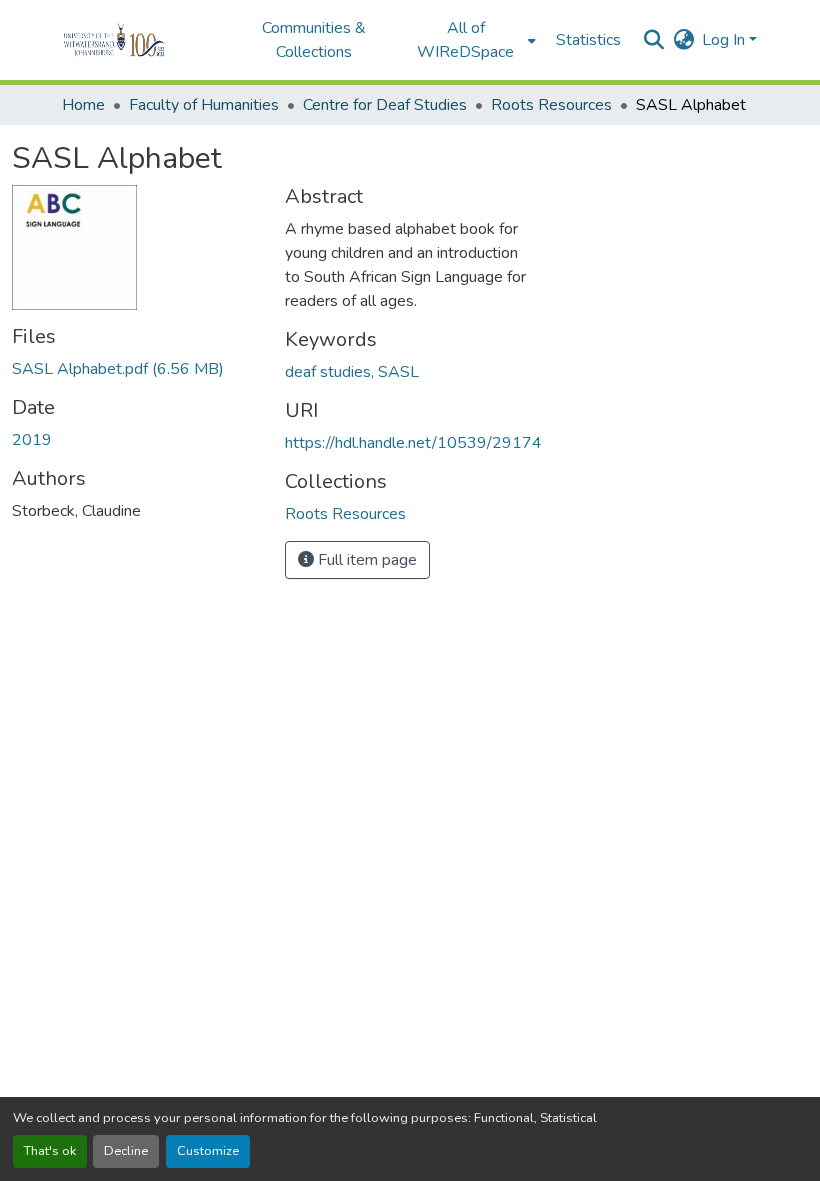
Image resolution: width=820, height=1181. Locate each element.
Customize (208, 1151)
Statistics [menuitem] (588, 40)
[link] (136, 369)
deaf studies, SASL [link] (352, 372)
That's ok (50, 1151)
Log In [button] (725, 40)
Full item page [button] (365, 560)
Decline (126, 1151)
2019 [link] (32, 440)
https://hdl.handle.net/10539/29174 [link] (413, 443)
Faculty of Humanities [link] (204, 105)
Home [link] (83, 105)
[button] (141, 40)
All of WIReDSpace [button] (465, 40)
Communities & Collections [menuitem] (314, 40)
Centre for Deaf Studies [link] (385, 105)
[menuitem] (472, 40)
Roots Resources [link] (551, 105)
